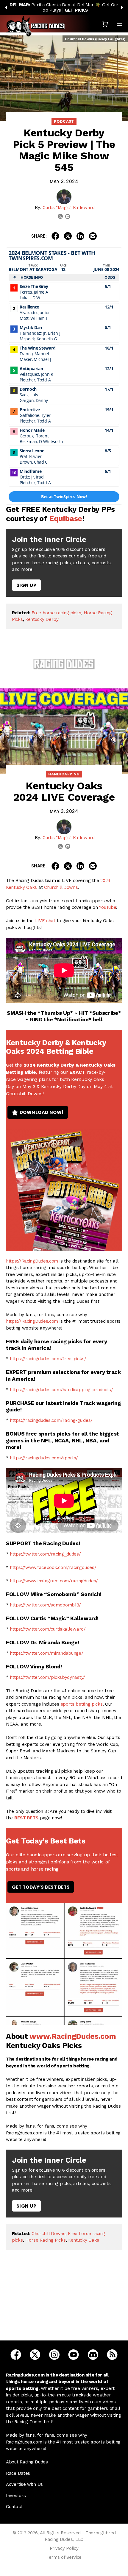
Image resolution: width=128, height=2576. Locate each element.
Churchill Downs (61, 887)
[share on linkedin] (80, 236)
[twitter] (60, 216)
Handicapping (64, 774)
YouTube (107, 907)
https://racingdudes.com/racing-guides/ (51, 1420)
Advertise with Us (24, 2484)
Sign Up (26, 585)
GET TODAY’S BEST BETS (41, 1887)
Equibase (66, 519)
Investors (16, 2496)
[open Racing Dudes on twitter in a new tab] (35, 2354)
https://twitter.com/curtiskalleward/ (48, 1629)
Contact (14, 2507)
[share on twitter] (68, 236)
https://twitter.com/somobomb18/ (45, 1605)
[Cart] (105, 24)
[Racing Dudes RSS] (112, 2354)
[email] (68, 216)
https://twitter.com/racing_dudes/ (45, 1554)
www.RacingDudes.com (73, 2036)
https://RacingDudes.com (32, 1261)
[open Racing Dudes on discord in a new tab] (93, 2354)
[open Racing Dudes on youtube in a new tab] (74, 2354)
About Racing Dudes (27, 2462)
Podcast (64, 121)
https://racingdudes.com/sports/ (44, 1458)
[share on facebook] (55, 236)
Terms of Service (64, 2557)
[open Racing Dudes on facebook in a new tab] (16, 2354)
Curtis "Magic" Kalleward (69, 208)
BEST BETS (26, 1818)
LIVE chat (45, 921)
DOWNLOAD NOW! (42, 1112)
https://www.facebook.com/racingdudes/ (53, 1567)
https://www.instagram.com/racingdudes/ (54, 1581)
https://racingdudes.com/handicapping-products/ (61, 1390)
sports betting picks (82, 1704)
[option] (64, 7)
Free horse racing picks (56, 613)
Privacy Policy (64, 2548)
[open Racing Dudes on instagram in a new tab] (54, 2354)
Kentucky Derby (42, 619)
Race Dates (18, 2473)
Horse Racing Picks (46, 2240)
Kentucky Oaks (84, 2240)
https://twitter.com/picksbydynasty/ (47, 1677)
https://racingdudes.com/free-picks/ (48, 1359)
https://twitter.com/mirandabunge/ (46, 1653)
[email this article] (93, 236)
